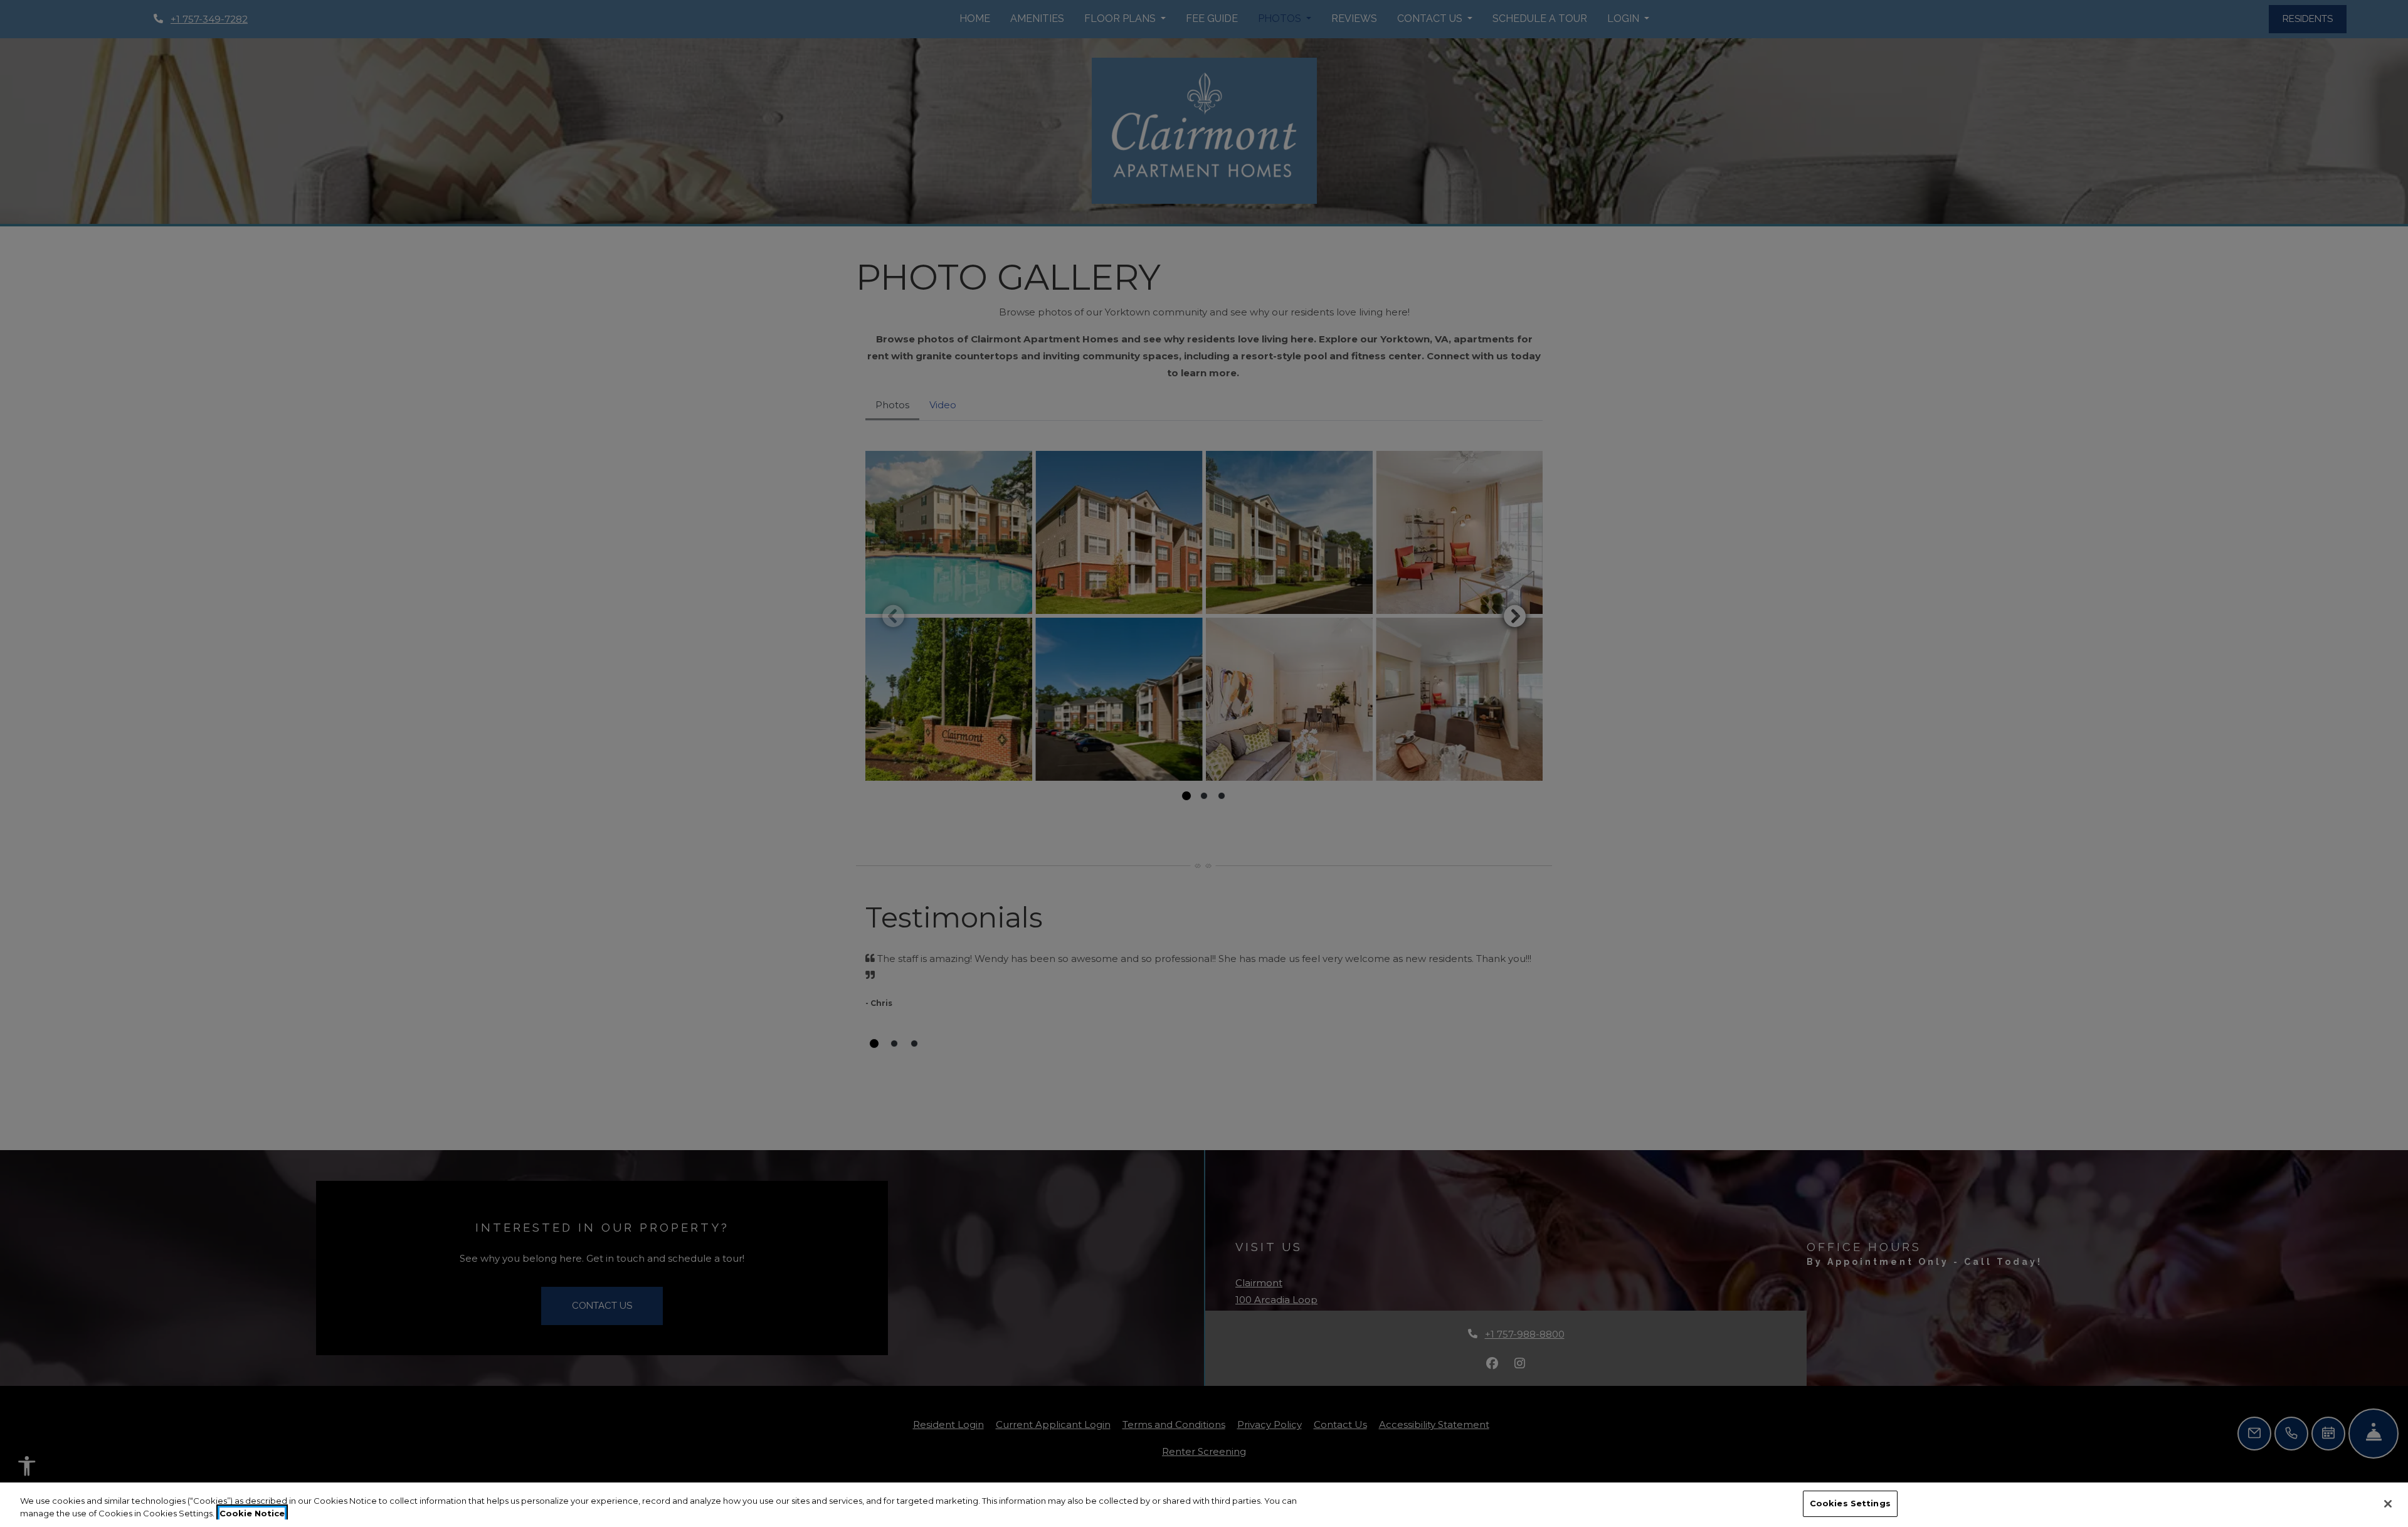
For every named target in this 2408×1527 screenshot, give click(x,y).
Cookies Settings (1850, 1503)
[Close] (2388, 1504)
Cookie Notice (252, 1513)
